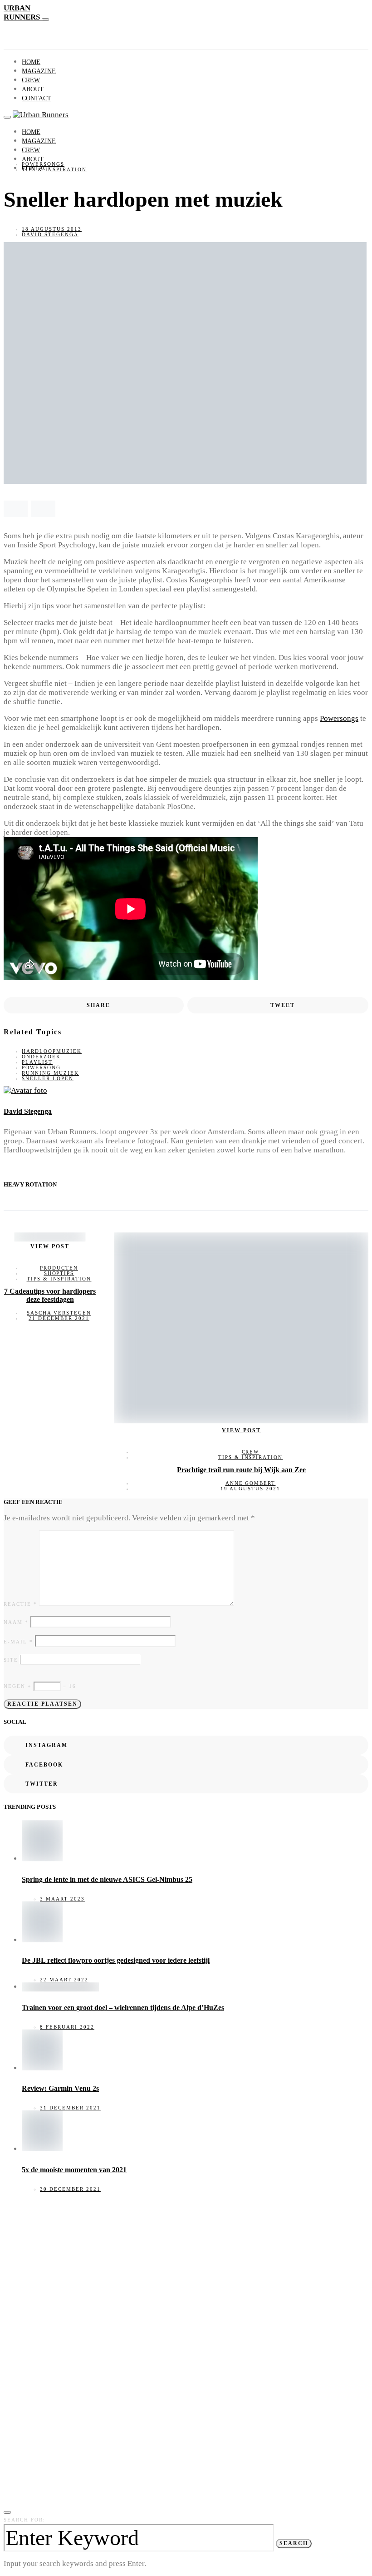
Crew (31, 80)
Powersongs (43, 164)
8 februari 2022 (67, 2027)
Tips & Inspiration (54, 169)
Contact (37, 98)
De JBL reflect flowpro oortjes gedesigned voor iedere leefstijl (116, 1960)
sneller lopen (48, 1078)
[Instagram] (7, 184)
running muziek (50, 1073)
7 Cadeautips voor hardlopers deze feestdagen (50, 1295)
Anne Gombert (251, 1483)
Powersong (41, 1067)
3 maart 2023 (62, 1899)
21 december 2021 (59, 1318)
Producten (59, 1268)
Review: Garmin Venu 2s (60, 2088)
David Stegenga (50, 234)
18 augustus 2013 (52, 229)
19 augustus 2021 (250, 1489)
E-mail (18, 1642)
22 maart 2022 (64, 1980)
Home (31, 62)
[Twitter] (28, 184)
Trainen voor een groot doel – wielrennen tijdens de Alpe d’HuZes (123, 2008)
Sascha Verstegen (59, 1313)
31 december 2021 (70, 2108)
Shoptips (59, 1273)
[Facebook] (17, 184)
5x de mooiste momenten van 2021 (74, 2170)
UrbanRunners (23, 12)
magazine (39, 71)
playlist (37, 1062)
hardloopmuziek (52, 1051)
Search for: (24, 2520)
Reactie (20, 1604)
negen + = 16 (40, 1686)
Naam (16, 1622)
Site (11, 1660)
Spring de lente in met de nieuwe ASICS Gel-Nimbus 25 (107, 1879)
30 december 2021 (70, 2189)
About (33, 89)
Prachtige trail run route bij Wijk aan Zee (241, 1470)
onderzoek (41, 1057)
